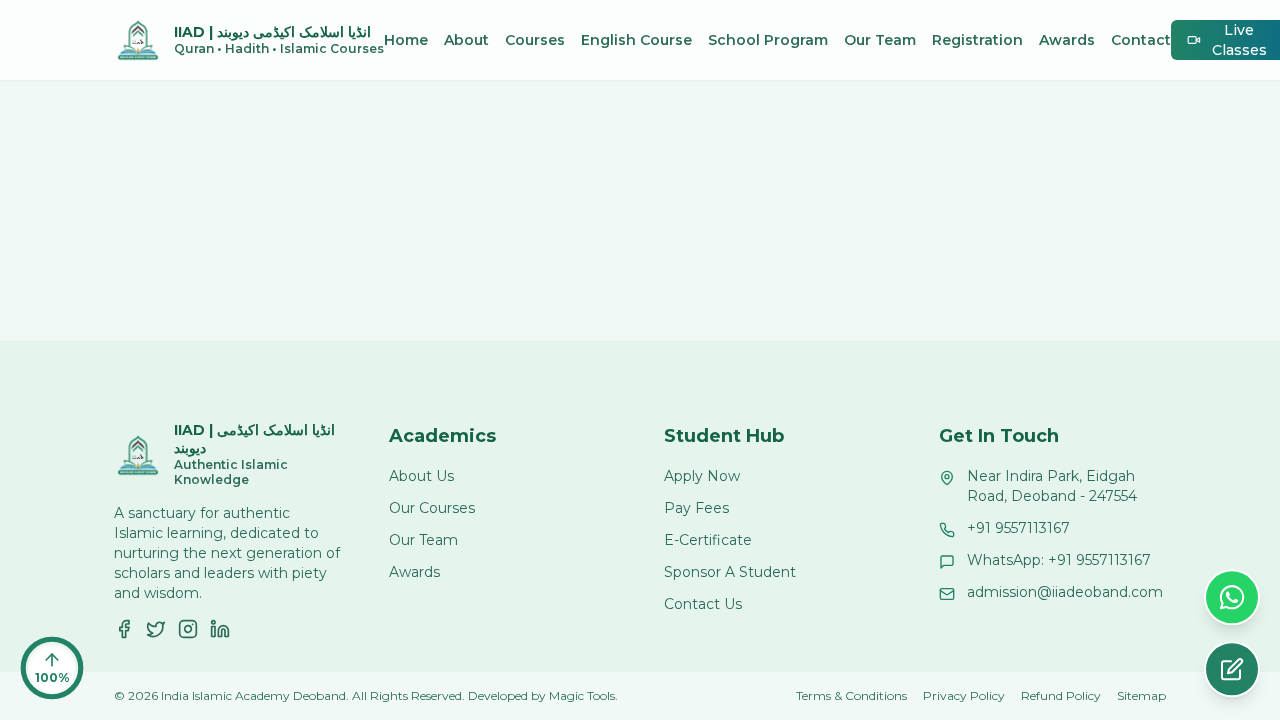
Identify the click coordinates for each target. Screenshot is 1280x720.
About (466, 40)
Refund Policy (1061, 695)
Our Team (880, 40)
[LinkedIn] (220, 629)
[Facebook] (124, 629)
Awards (1067, 40)
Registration (977, 40)
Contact (1141, 40)
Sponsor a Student (730, 572)
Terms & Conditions (851, 695)
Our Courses (432, 508)
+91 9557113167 (1018, 528)
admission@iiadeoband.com (1065, 592)
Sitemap (1141, 695)
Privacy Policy (964, 695)
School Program (768, 40)
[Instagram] (188, 629)
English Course (636, 40)
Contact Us (703, 604)
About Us (421, 476)
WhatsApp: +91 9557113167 (1059, 560)
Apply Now (702, 476)
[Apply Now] (1232, 671)
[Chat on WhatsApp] (1232, 599)
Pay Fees (696, 508)
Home (406, 40)
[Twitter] (156, 629)
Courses (535, 40)
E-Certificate (708, 540)
